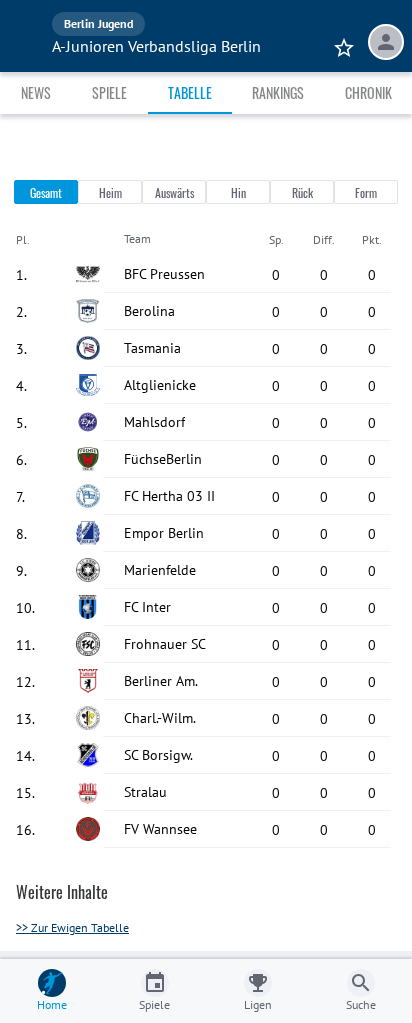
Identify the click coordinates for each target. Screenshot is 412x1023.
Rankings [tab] (278, 92)
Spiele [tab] (109, 92)
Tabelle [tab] (190, 92)
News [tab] (36, 92)
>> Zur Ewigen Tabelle (72, 927)
